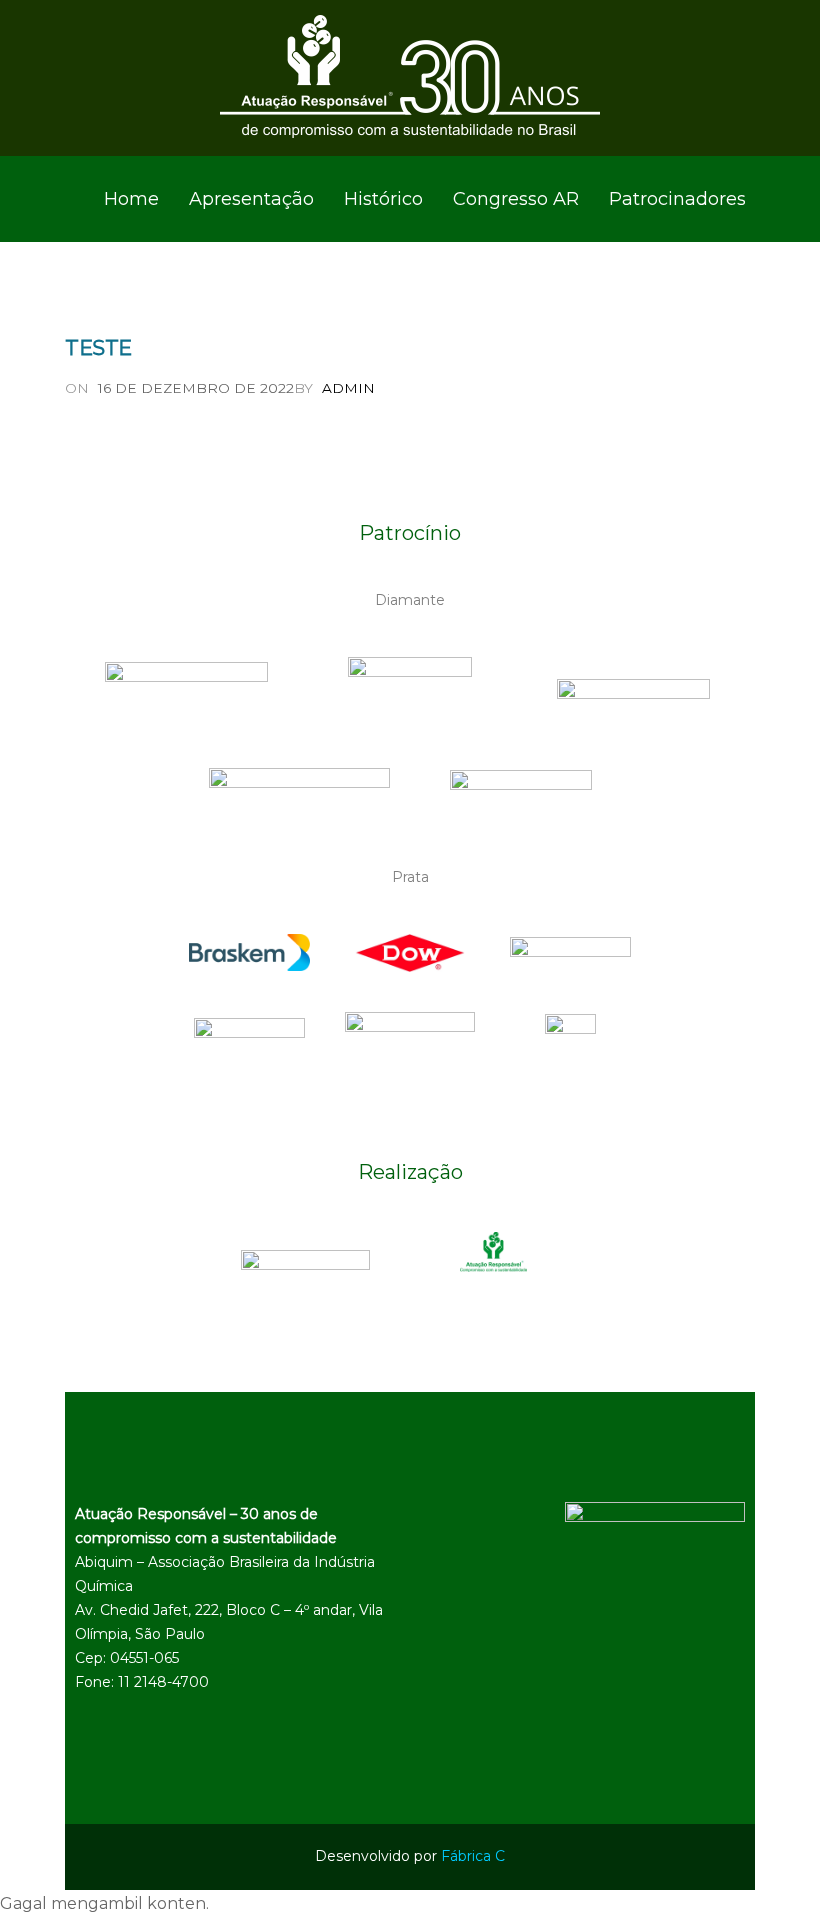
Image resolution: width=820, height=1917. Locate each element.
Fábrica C (473, 1856)
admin (348, 388)
